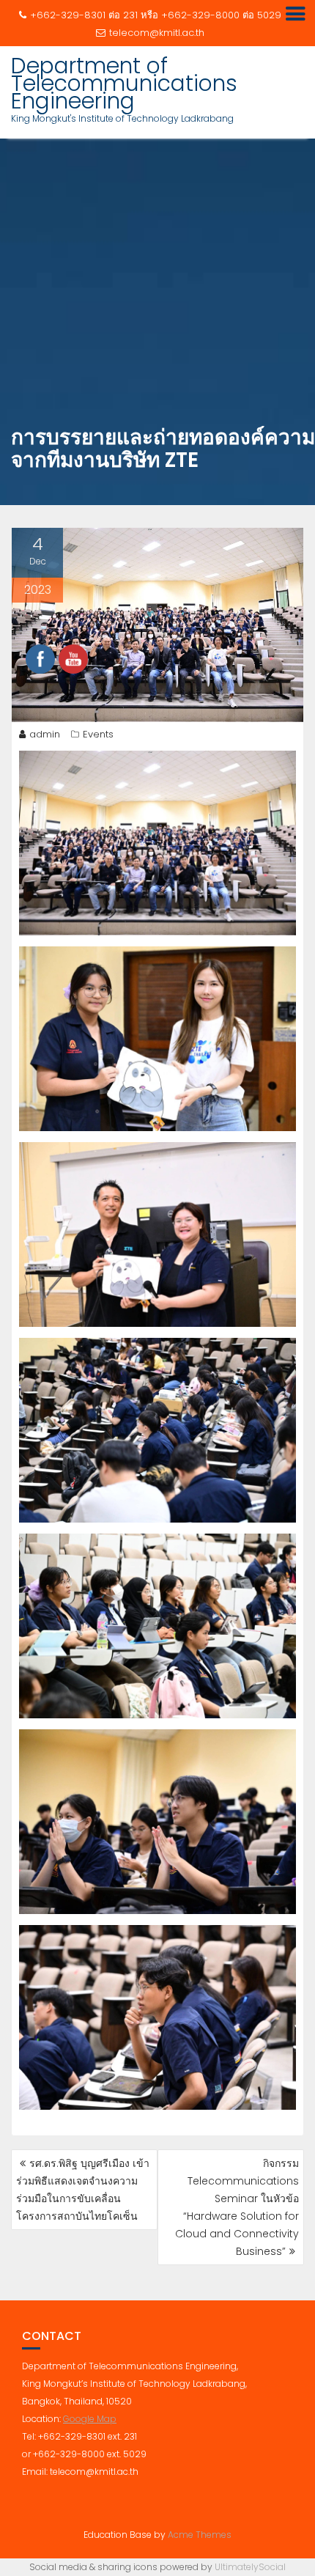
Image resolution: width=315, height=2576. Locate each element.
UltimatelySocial (250, 2567)
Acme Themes (200, 2535)
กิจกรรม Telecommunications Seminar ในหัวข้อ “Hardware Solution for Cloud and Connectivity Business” (237, 2207)
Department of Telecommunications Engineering (124, 83)
